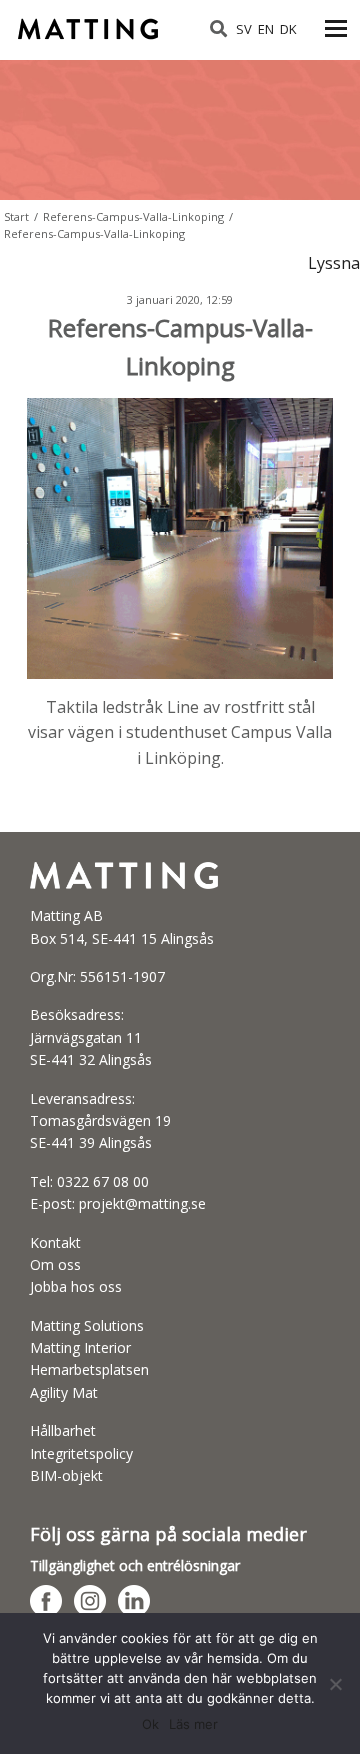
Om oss (55, 1264)
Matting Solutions (87, 1325)
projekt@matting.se (142, 1203)
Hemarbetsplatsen (89, 1369)
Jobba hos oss (76, 1286)
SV (244, 29)
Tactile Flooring (90, 22)
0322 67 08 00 (103, 1181)
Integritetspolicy (81, 1453)
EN (266, 29)
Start (16, 216)
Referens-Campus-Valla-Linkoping (133, 216)
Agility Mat (64, 1392)
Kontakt (55, 1242)
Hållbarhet (63, 1430)
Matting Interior (80, 1347)
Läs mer (193, 1724)
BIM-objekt (66, 1475)
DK (288, 29)
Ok (150, 1724)
